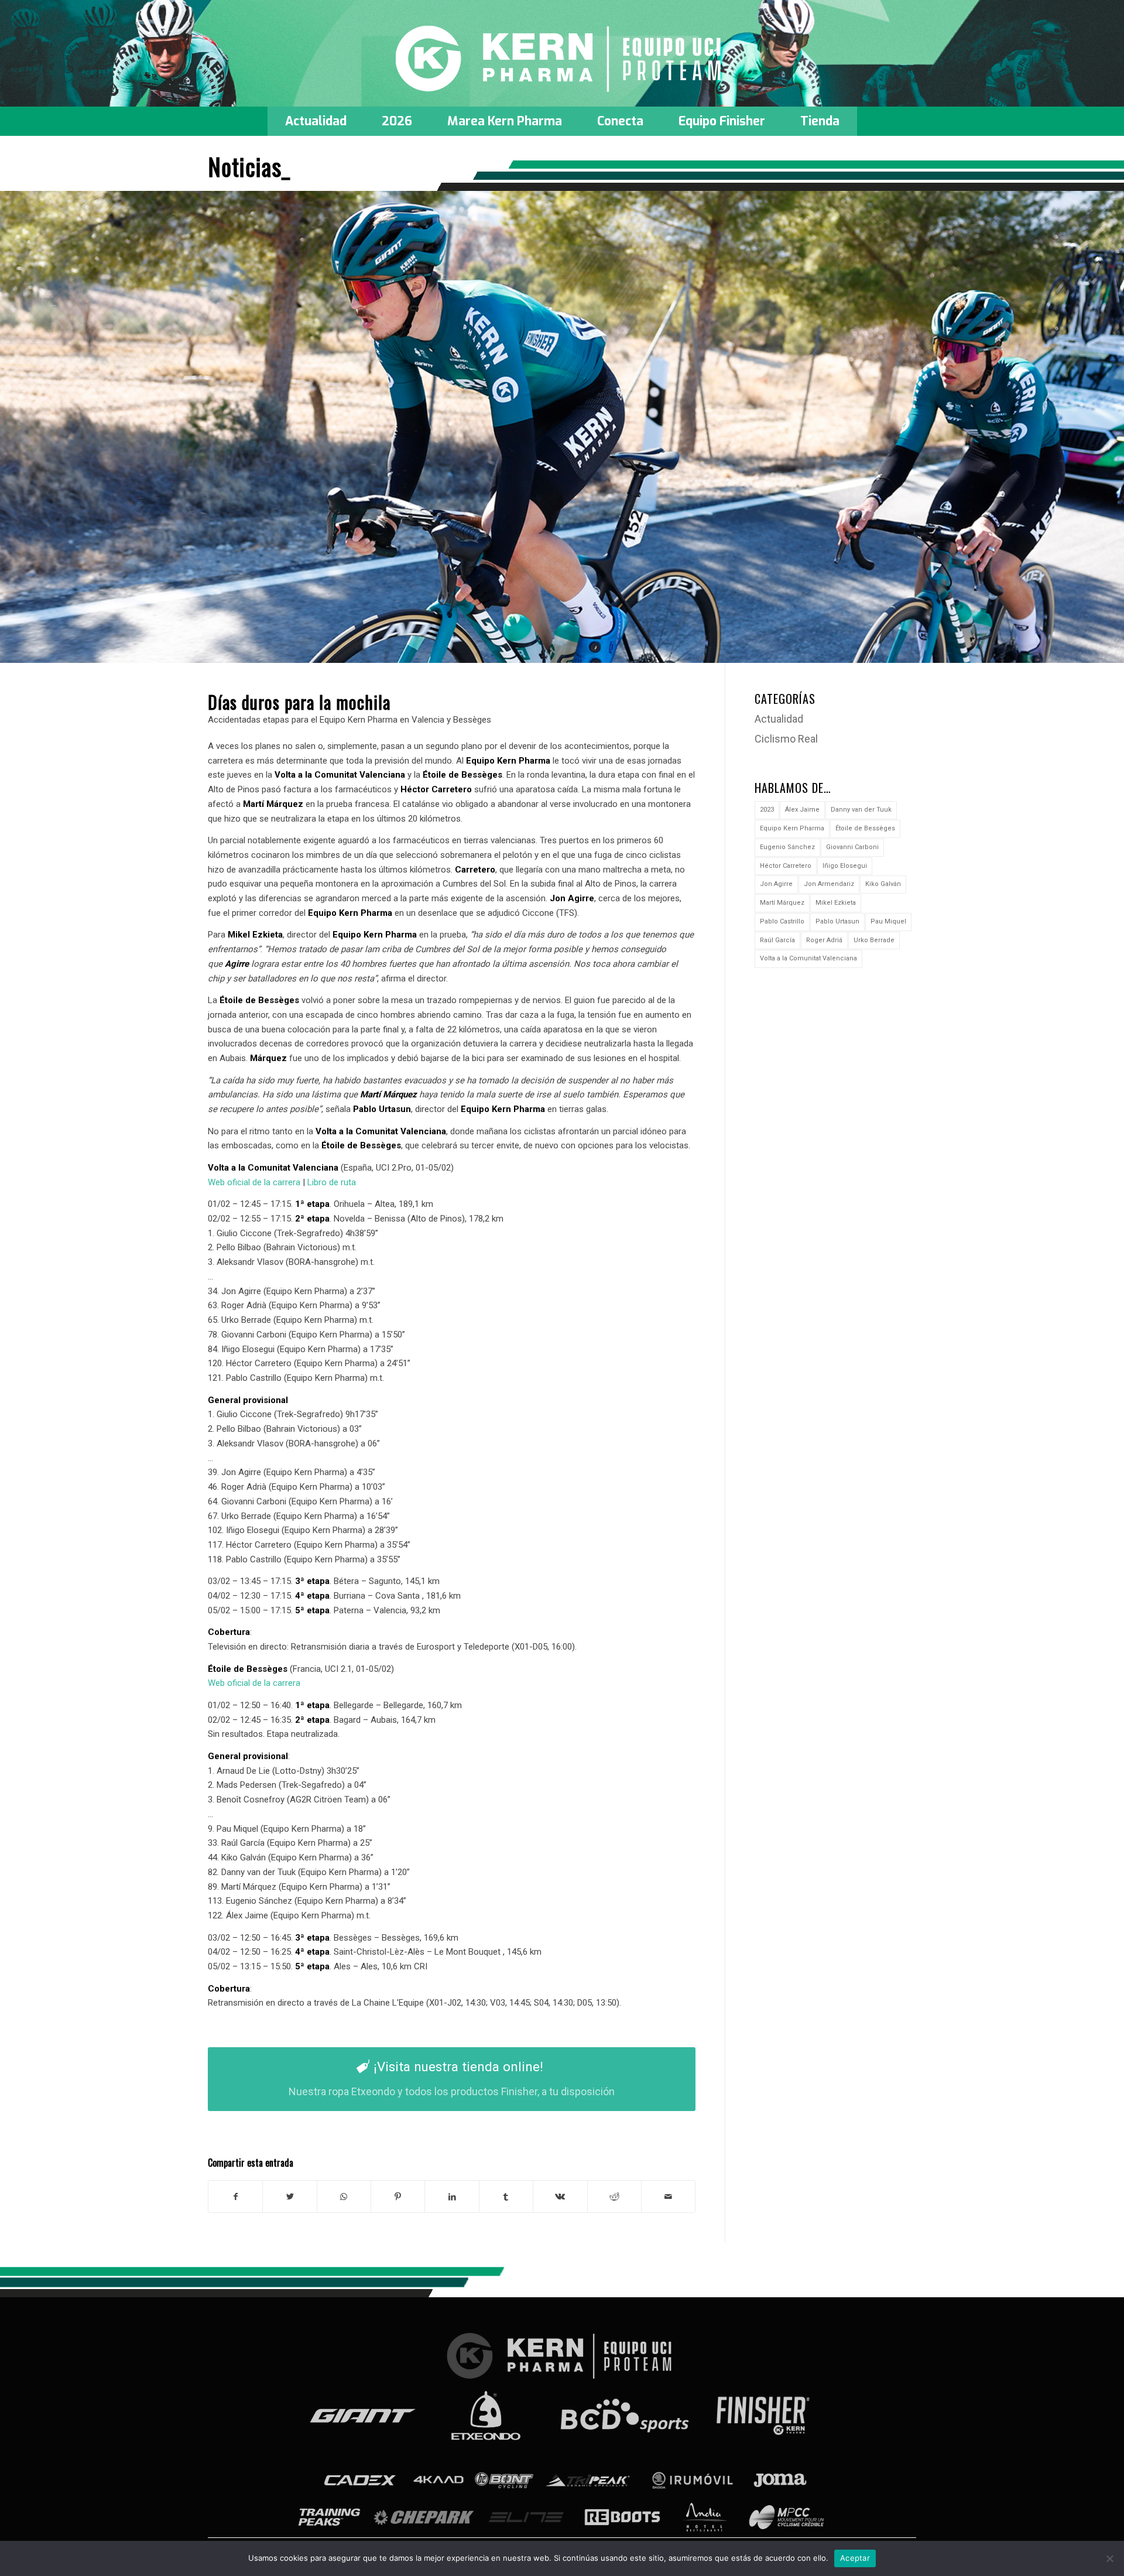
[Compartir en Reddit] (614, 2197)
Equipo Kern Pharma (792, 828)
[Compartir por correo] (668, 2197)
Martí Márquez (782, 903)
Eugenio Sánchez (787, 847)
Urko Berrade (874, 940)
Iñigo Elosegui (845, 866)
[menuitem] (316, 121)
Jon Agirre (776, 884)
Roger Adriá (824, 940)
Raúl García (777, 940)
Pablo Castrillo (782, 921)
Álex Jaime (802, 810)
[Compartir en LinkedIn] (452, 2197)
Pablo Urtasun (837, 921)
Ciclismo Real (786, 739)
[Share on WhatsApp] (344, 2197)
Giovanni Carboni (852, 847)
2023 (767, 810)
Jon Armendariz (829, 884)
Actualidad (779, 719)
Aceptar (855, 2558)
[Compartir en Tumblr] (506, 2197)
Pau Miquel (888, 921)
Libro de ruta (332, 1182)
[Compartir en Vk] (560, 2197)
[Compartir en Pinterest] (398, 2197)
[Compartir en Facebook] (235, 2197)
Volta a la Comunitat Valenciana (808, 958)
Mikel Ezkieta (836, 903)
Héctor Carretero (786, 866)
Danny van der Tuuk (861, 810)
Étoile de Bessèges (865, 828)
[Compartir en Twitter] (289, 2197)
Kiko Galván (883, 884)
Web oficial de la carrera (254, 1182)
